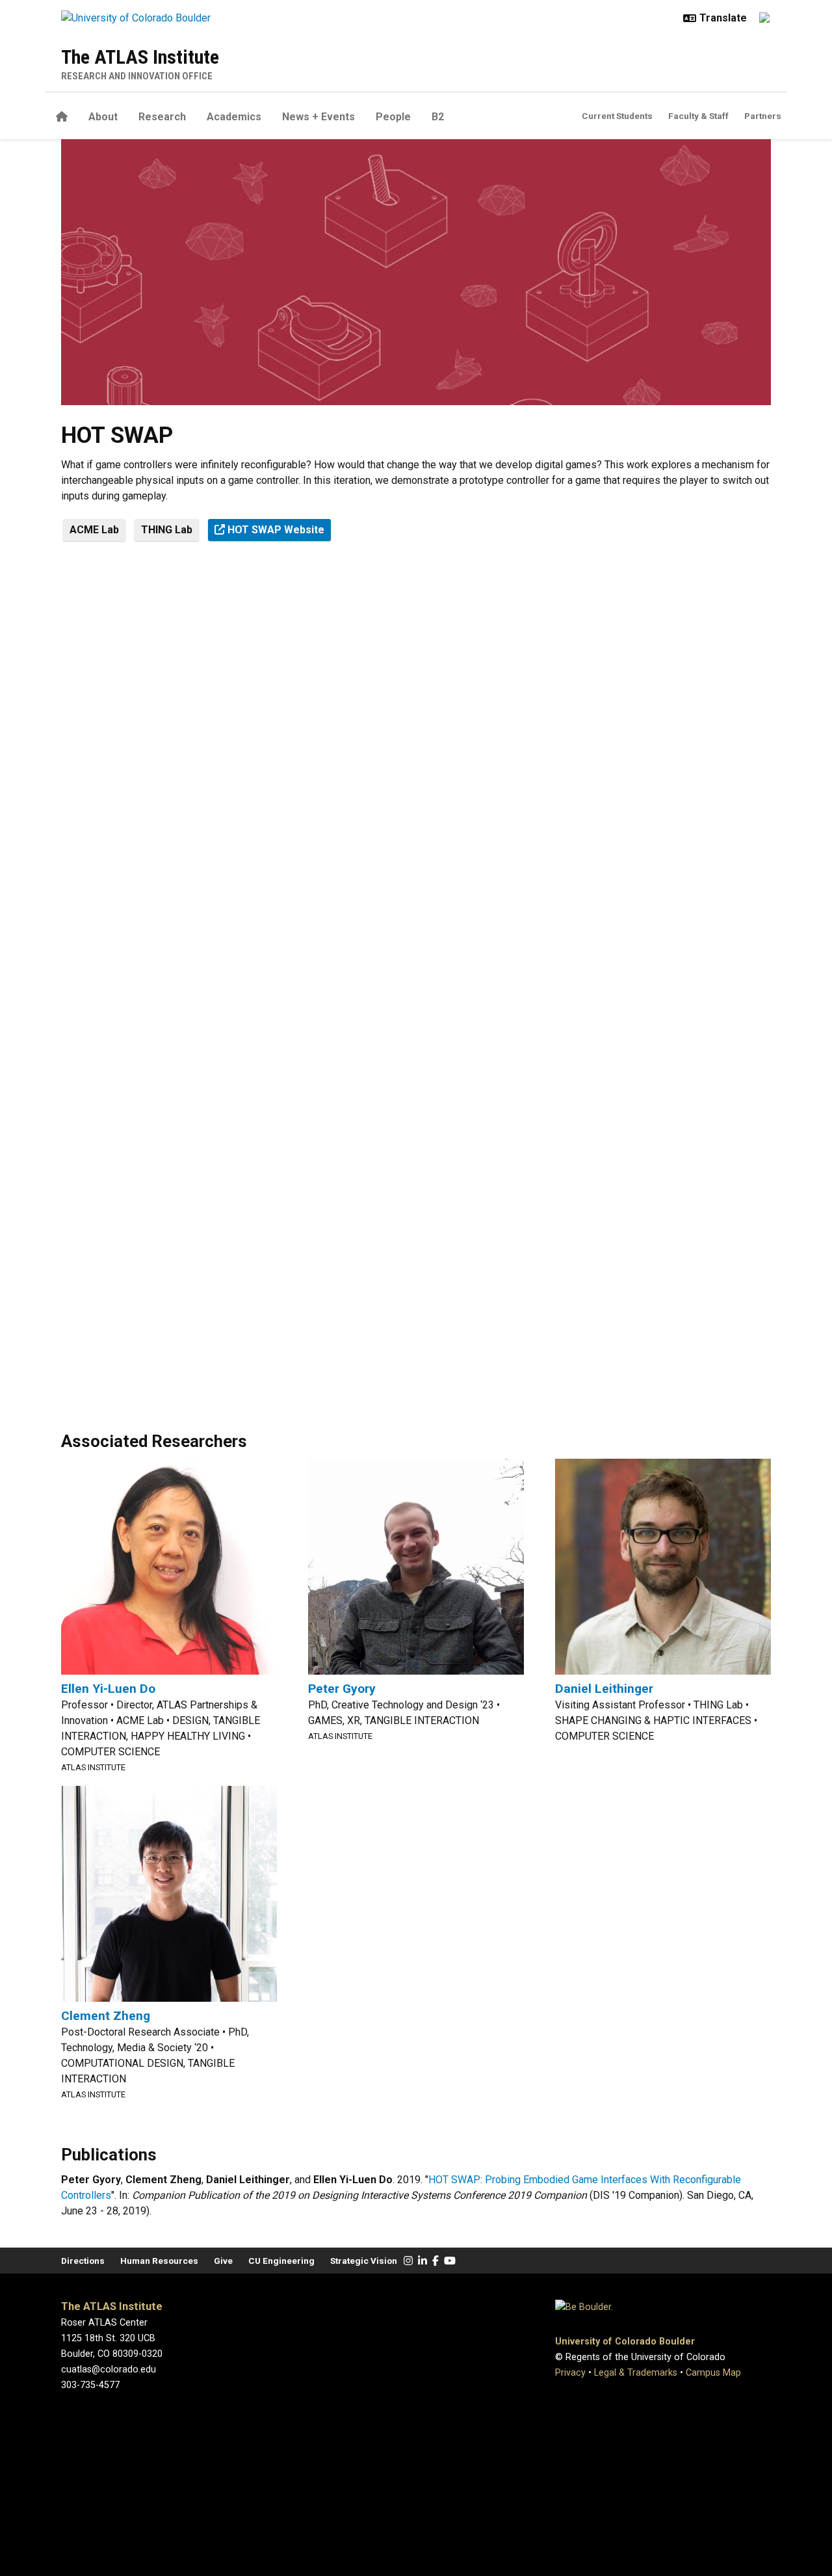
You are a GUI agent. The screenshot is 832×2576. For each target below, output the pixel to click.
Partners (763, 116)
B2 (438, 117)
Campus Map (713, 2373)
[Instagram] (408, 2261)
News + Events (318, 117)
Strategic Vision (364, 2261)
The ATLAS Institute (140, 57)
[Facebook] (435, 2261)
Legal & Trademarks (636, 2373)
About (103, 117)
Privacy (570, 2373)
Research (162, 117)
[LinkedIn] (422, 2261)
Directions (83, 2261)
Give (223, 2261)
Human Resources (159, 2261)
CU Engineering (281, 2261)
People (393, 117)
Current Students (617, 116)
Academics (234, 117)
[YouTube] (450, 2261)
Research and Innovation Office (137, 76)
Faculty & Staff (698, 116)
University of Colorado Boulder (625, 2342)
